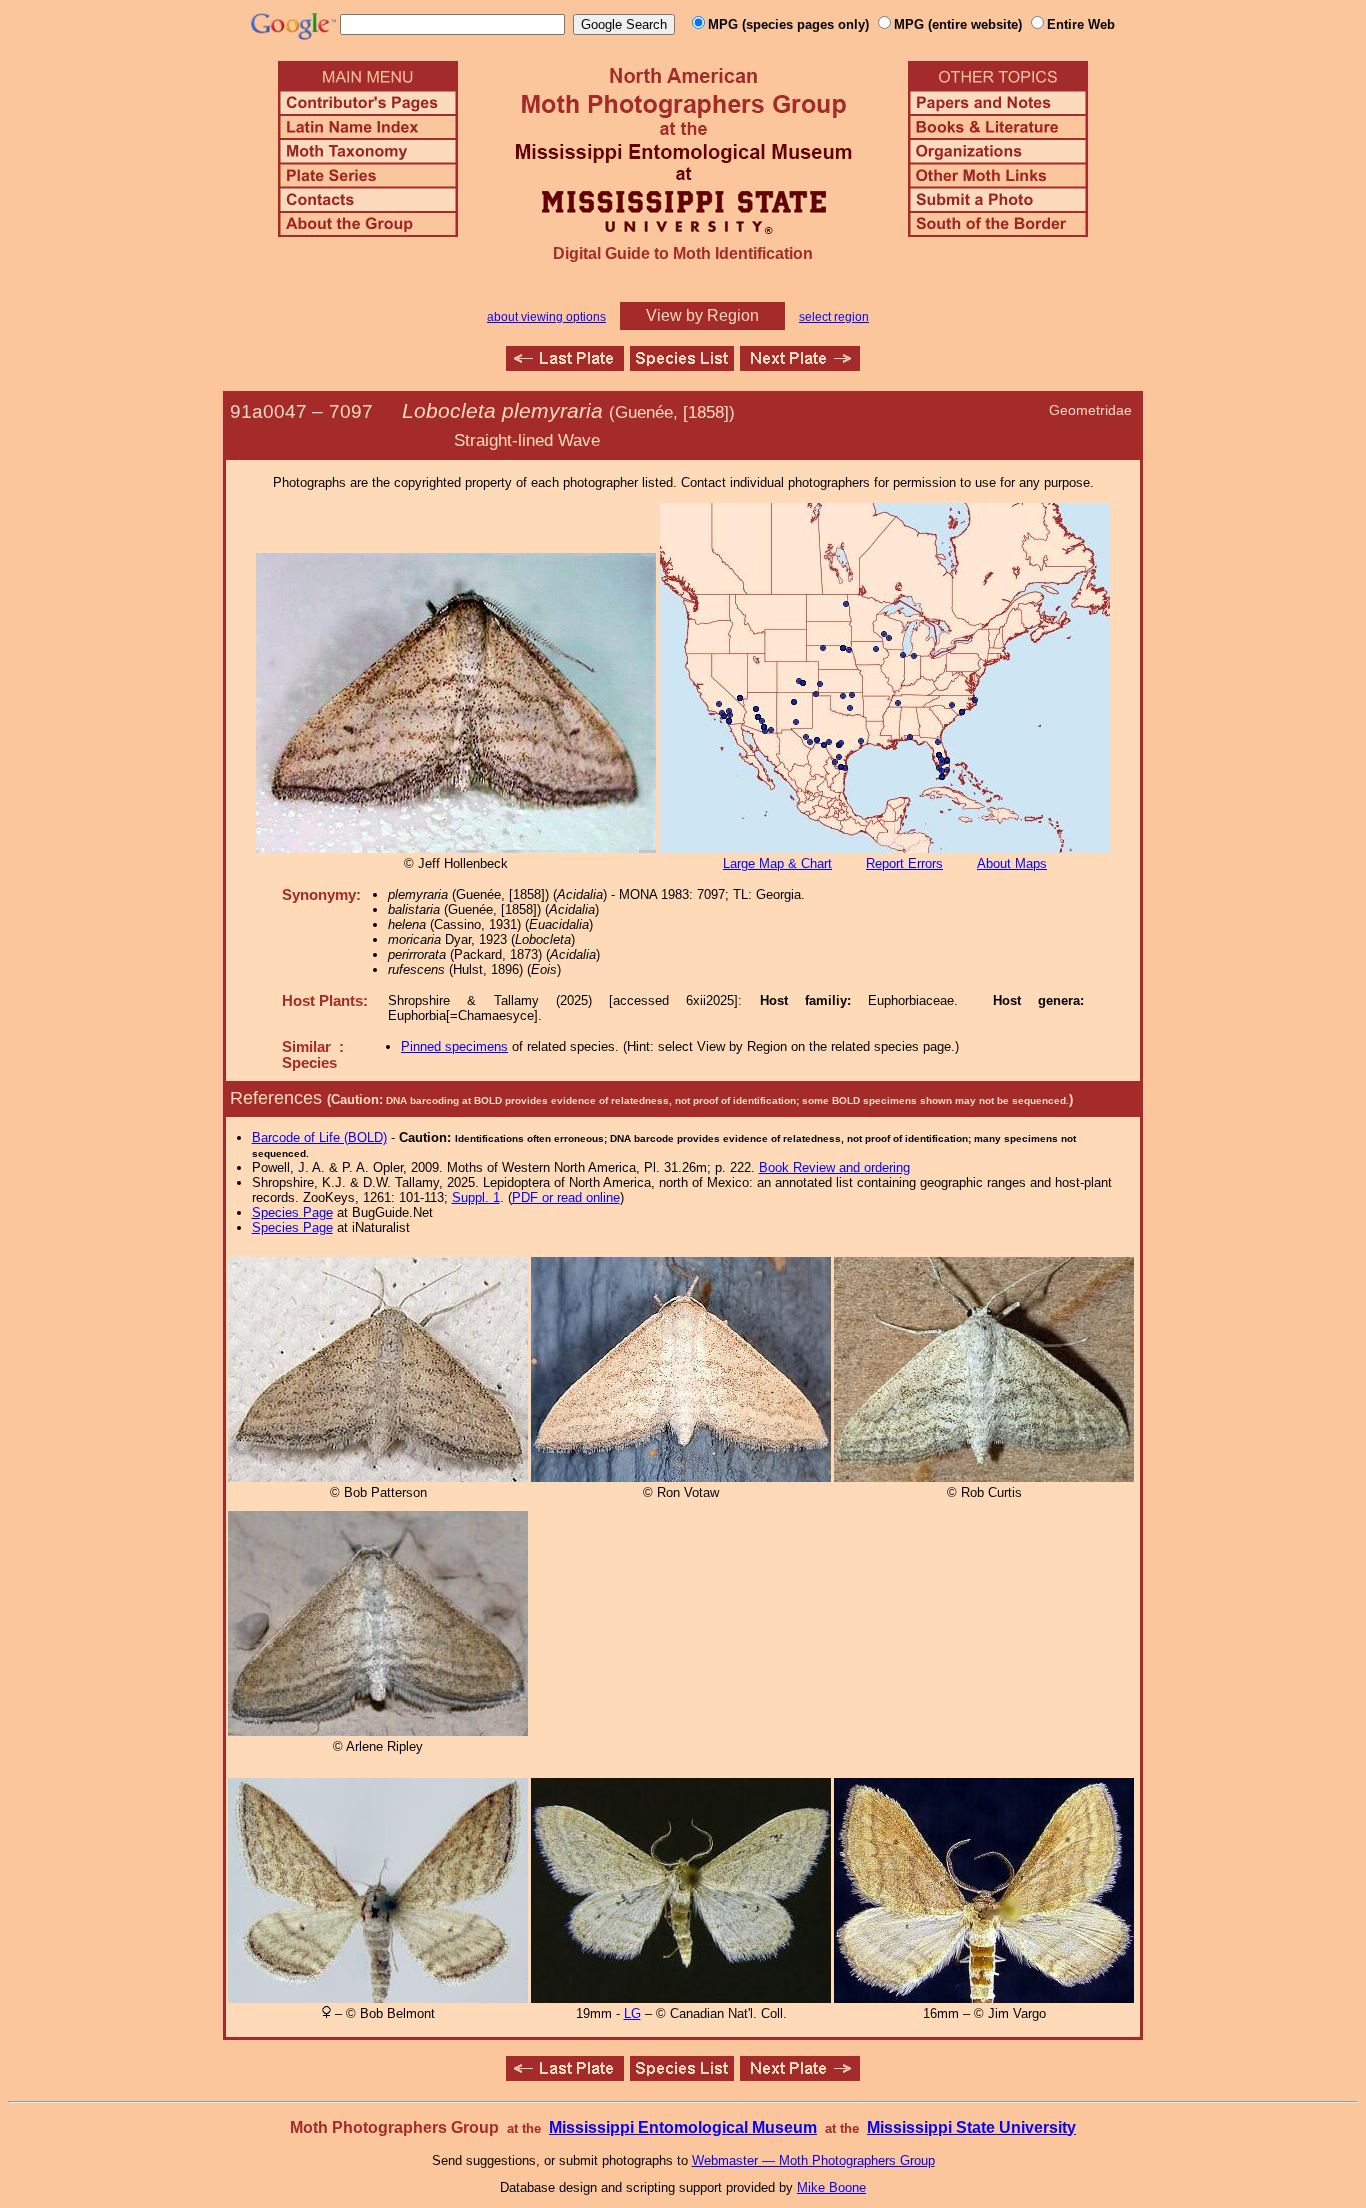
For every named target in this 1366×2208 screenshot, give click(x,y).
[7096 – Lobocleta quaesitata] (565, 365)
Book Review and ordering (834, 1167)
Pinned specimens (454, 1046)
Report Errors (904, 863)
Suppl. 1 (476, 1197)
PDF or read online (566, 1197)
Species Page (292, 1212)
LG (632, 2013)
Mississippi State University (971, 2127)
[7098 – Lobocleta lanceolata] (800, 365)
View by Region (702, 315)
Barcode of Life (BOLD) (319, 1137)
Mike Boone (831, 2187)
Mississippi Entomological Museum (683, 2127)
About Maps (1012, 863)
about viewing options (546, 317)
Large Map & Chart (777, 863)
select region (834, 317)
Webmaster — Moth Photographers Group (813, 2160)
